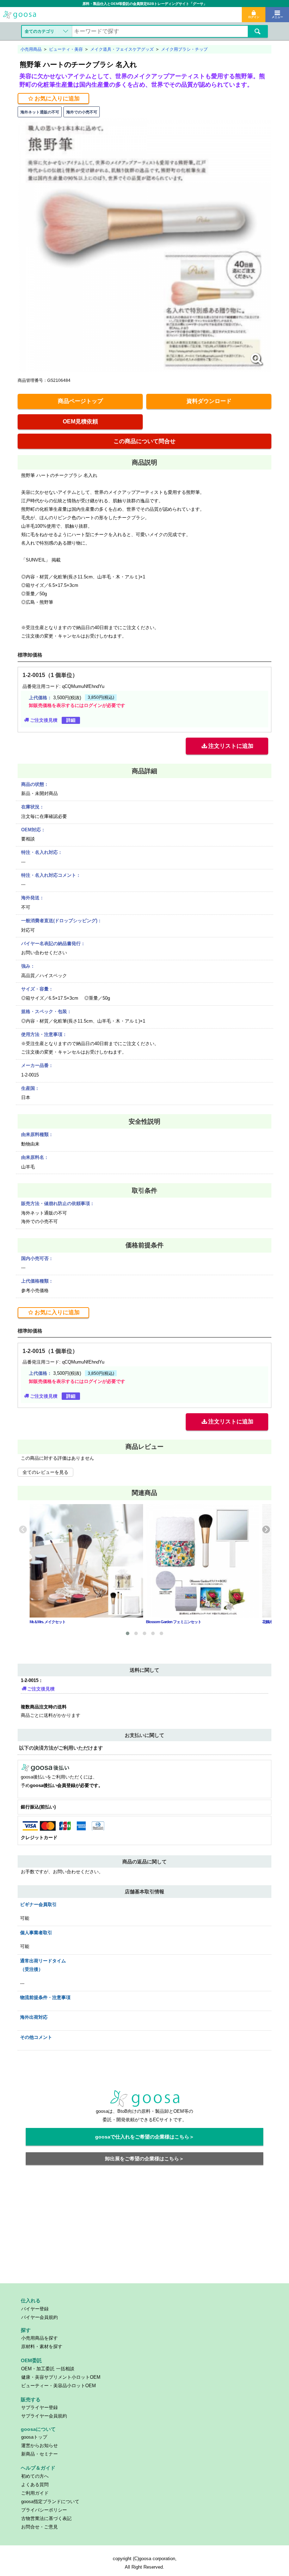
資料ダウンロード (209, 401)
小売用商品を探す (39, 2338)
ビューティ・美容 (66, 49)
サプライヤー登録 (39, 2407)
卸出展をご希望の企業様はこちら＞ (144, 2159)
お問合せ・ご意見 (39, 2527)
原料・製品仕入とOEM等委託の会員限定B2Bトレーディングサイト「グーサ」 (145, 4)
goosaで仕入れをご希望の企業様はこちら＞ (145, 2137)
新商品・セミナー (39, 2454)
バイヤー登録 (35, 2309)
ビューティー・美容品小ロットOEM (59, 2386)
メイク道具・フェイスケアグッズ (122, 49)
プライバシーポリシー (44, 2510)
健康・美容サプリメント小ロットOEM (61, 2377)
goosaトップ (34, 2437)
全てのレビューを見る (45, 1472)
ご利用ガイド (35, 2493)
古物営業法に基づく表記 (46, 2518)
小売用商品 (31, 49)
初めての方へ (35, 2476)
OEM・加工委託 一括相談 (48, 2369)
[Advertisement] (145, 2228)
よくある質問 (35, 2485)
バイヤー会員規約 (39, 2317)
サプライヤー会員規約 (44, 2416)
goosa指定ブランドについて (50, 2501)
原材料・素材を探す (42, 2347)
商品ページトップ (80, 401)
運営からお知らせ (39, 2445)
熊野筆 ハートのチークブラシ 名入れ (78, 64)
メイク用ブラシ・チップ (184, 49)
